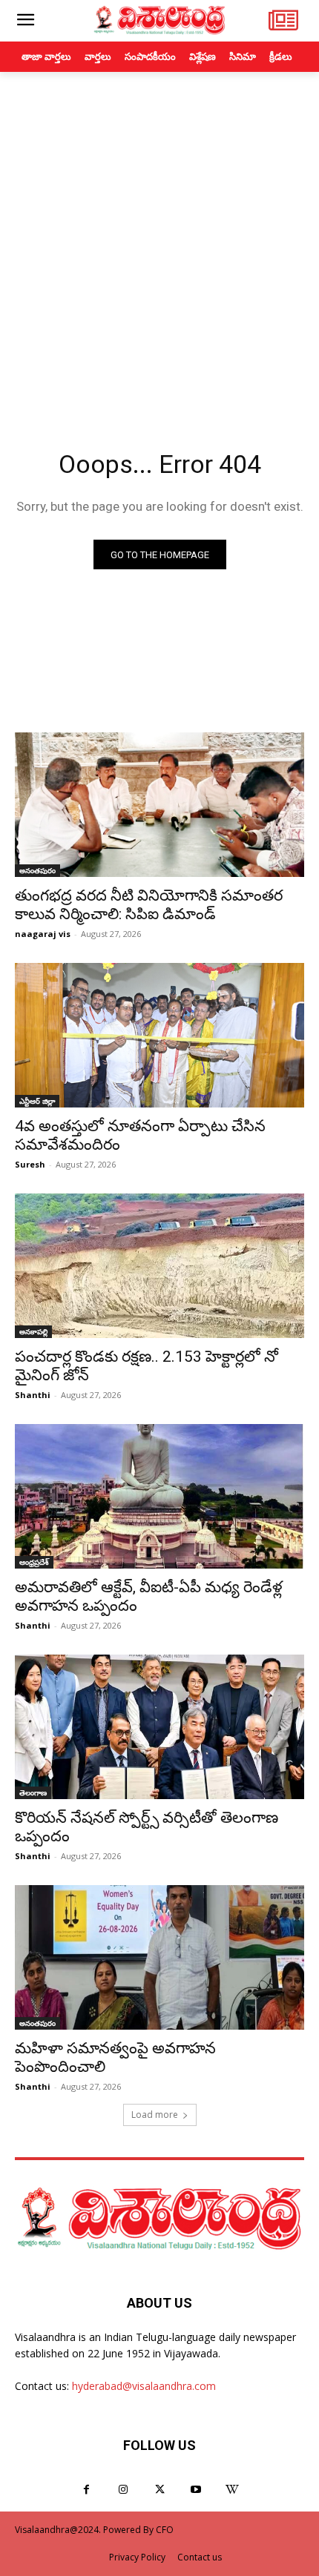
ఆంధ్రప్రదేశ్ (34, 1562)
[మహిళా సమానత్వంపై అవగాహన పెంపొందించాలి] (159, 1957)
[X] (159, 2490)
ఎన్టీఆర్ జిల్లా (37, 1101)
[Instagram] (123, 2490)
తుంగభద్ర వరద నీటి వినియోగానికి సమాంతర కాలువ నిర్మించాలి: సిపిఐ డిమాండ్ (149, 905)
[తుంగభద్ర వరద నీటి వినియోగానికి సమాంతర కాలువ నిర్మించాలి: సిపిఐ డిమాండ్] (159, 805)
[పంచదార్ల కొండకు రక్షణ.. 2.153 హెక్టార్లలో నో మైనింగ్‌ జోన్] (159, 1266)
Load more (155, 2115)
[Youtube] (196, 2490)
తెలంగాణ (33, 1792)
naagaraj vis (43, 934)
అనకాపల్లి (33, 1331)
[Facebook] (86, 2490)
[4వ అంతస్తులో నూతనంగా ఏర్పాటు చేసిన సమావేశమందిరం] (159, 1035)
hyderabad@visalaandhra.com (144, 2386)
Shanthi (33, 1395)
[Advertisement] (159, 239)
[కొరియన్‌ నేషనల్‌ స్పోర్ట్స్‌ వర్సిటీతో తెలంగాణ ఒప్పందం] (159, 1727)
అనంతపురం (37, 870)
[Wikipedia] (233, 2490)
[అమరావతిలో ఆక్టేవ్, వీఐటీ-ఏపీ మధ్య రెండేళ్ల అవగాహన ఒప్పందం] (159, 1496)
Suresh (30, 1164)
